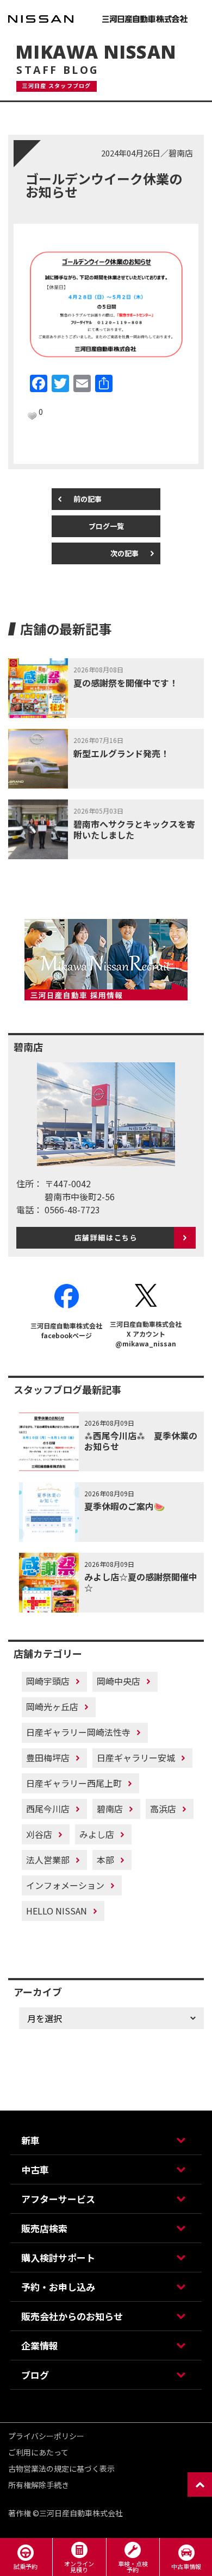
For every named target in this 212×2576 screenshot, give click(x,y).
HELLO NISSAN (57, 1911)
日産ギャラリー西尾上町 (74, 1783)
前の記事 (88, 499)
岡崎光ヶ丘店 (52, 1706)
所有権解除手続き (39, 2485)
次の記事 (124, 553)
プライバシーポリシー (46, 2436)
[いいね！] (32, 416)
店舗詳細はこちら (106, 1237)
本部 (105, 1860)
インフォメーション (65, 1885)
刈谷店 (39, 1834)
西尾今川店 (48, 1809)
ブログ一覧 (106, 526)
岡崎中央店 (119, 1681)
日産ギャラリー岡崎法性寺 (78, 1732)
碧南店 (110, 1809)
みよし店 (97, 1834)
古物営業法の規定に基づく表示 (61, 2468)
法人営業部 (48, 1860)
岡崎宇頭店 (48, 1681)
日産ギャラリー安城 (136, 1758)
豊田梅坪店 (48, 1758)
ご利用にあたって (38, 2452)
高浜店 (163, 1809)
